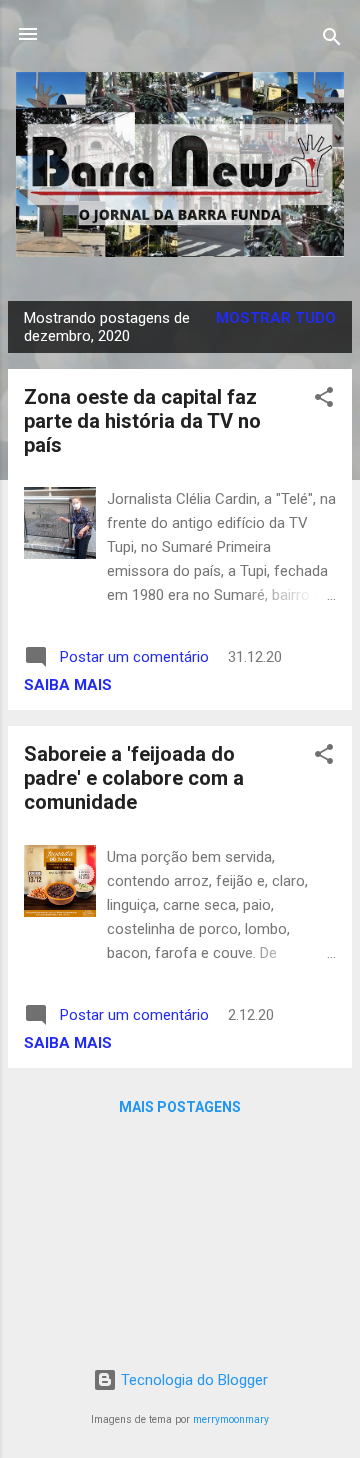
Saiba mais (68, 685)
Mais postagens (180, 1107)
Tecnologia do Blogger (192, 1380)
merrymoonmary (231, 1419)
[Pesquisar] (332, 40)
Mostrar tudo (276, 318)
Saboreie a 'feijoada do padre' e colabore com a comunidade (134, 778)
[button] (324, 400)
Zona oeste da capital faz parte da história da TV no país (142, 421)
